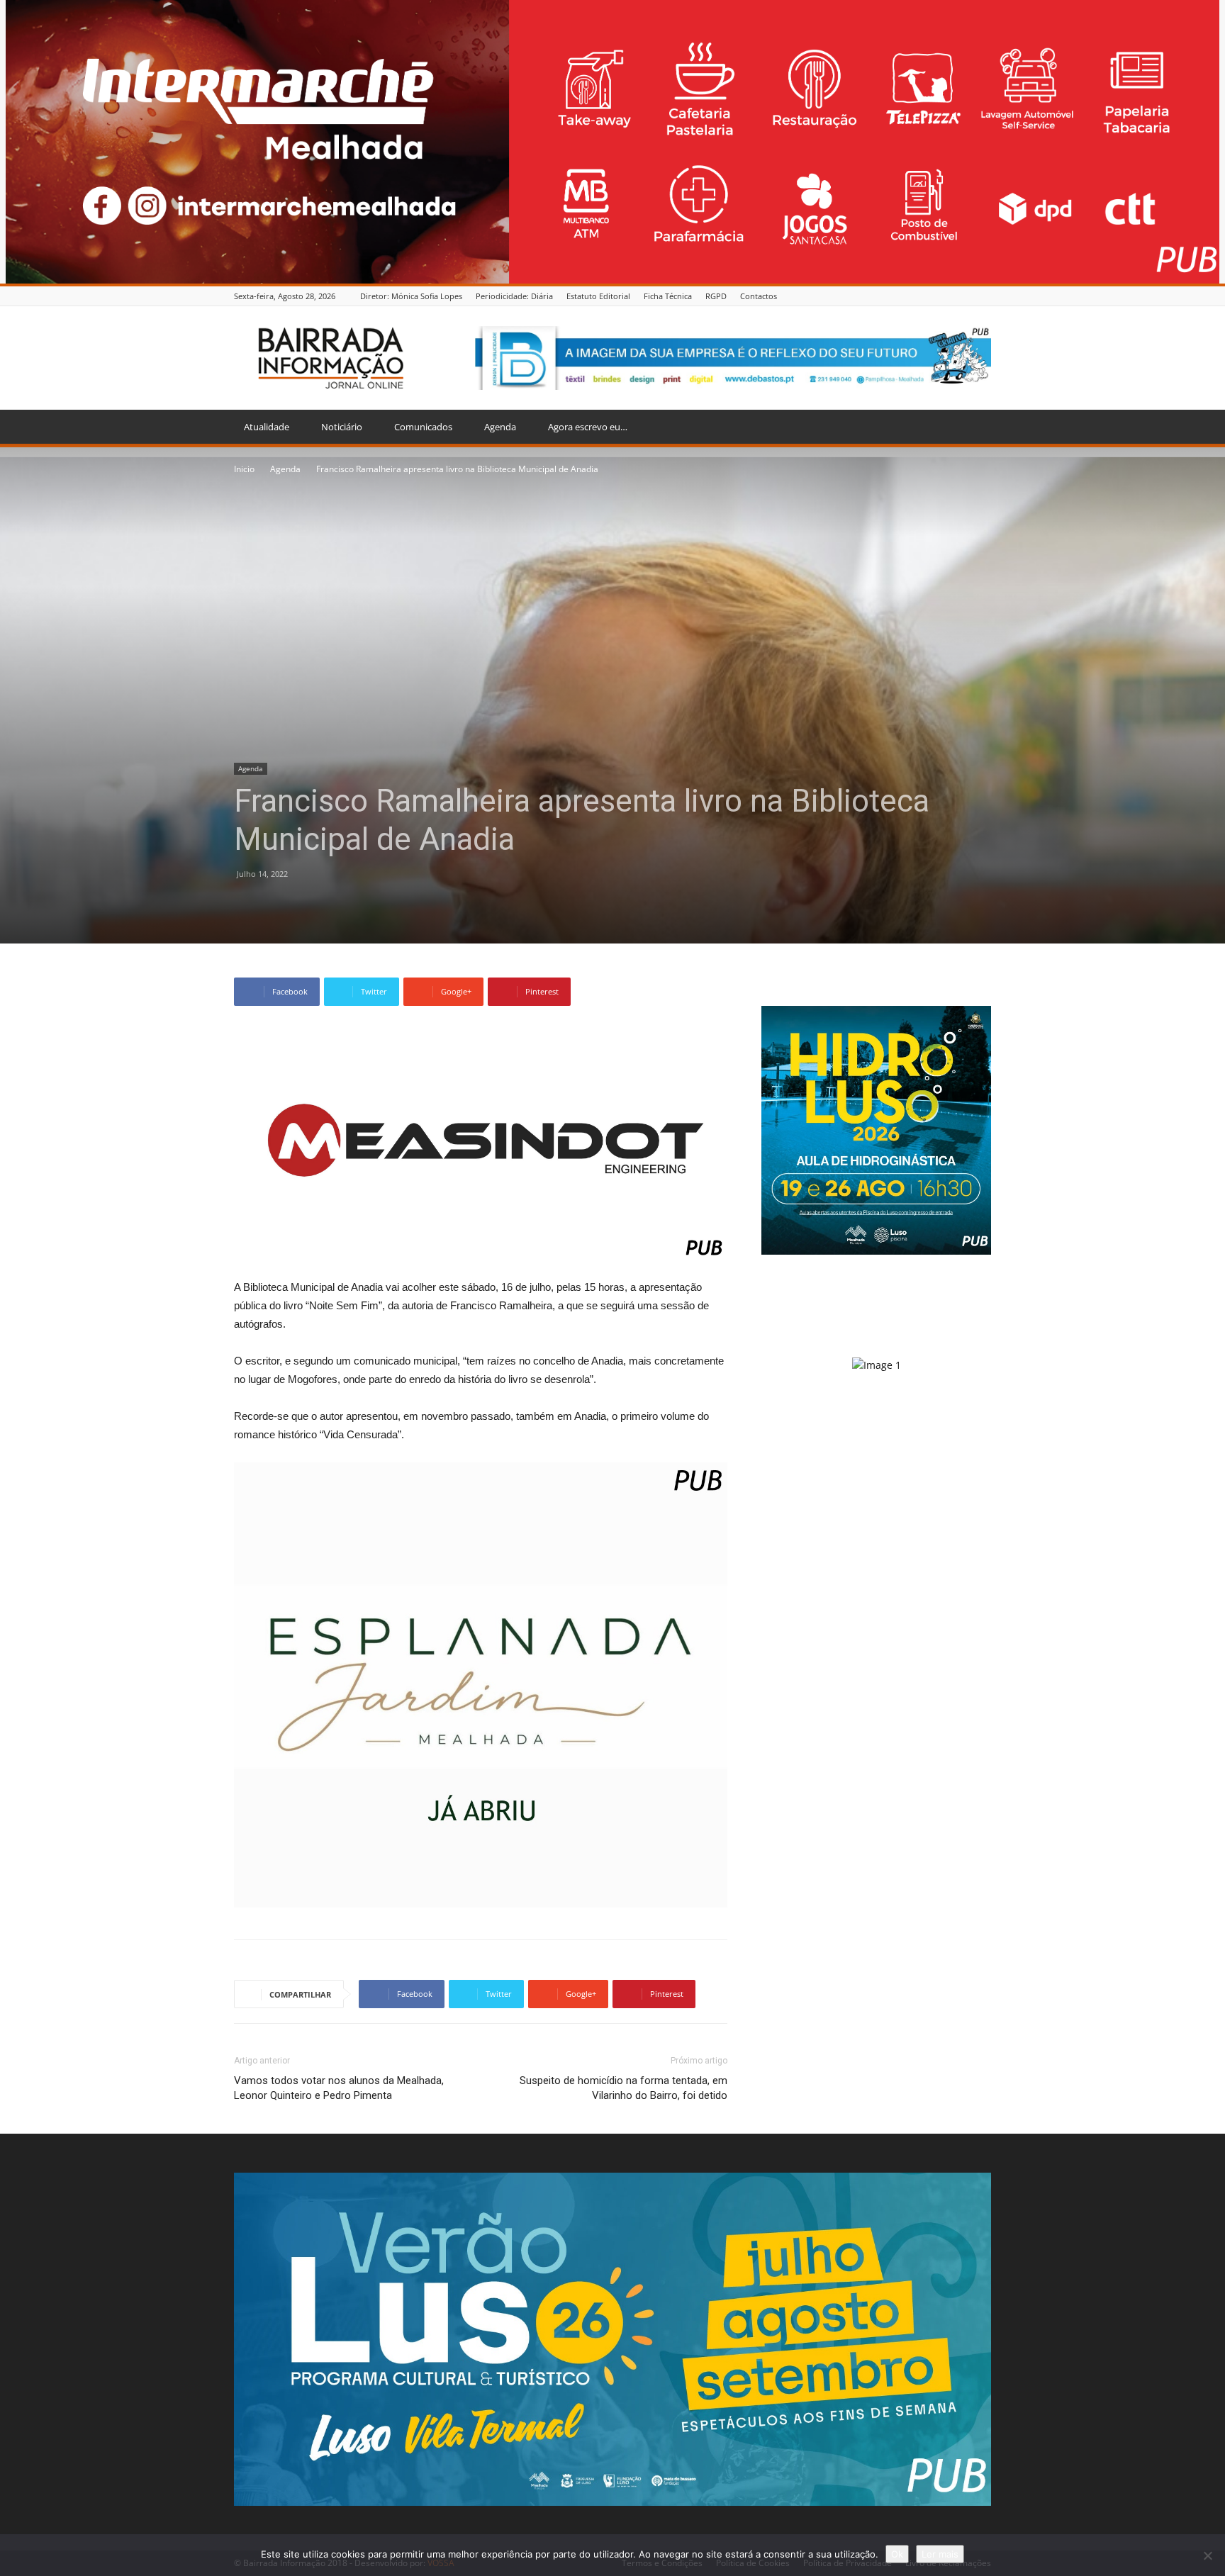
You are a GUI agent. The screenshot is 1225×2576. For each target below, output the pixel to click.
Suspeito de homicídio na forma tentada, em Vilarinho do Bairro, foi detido (623, 2088)
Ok (897, 2554)
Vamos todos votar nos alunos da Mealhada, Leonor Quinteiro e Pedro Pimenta (339, 2088)
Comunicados (423, 427)
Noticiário (342, 427)
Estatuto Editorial (598, 296)
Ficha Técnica (668, 296)
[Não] (1207, 2555)
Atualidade (267, 427)
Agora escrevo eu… (588, 427)
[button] (974, 428)
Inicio (244, 469)
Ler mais (940, 2554)
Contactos (759, 296)
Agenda (500, 427)
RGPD (716, 296)
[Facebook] (983, 296)
